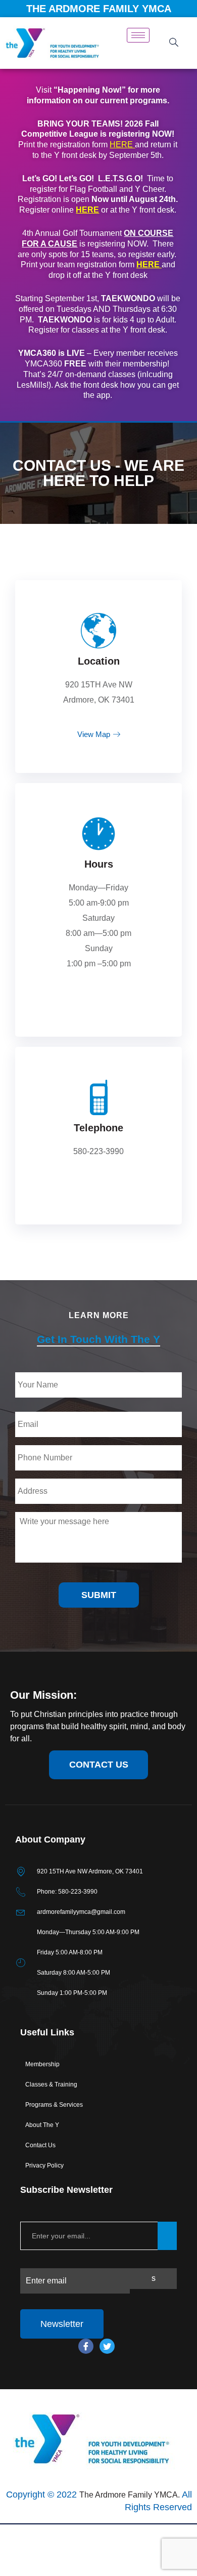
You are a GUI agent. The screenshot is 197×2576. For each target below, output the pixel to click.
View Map (94, 734)
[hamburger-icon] (138, 35)
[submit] (167, 2236)
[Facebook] (86, 2346)
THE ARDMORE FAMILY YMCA (99, 9)
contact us (99, 1765)
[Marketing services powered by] (98, 2524)
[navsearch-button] (174, 43)
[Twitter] (107, 2346)
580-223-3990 (98, 1151)
